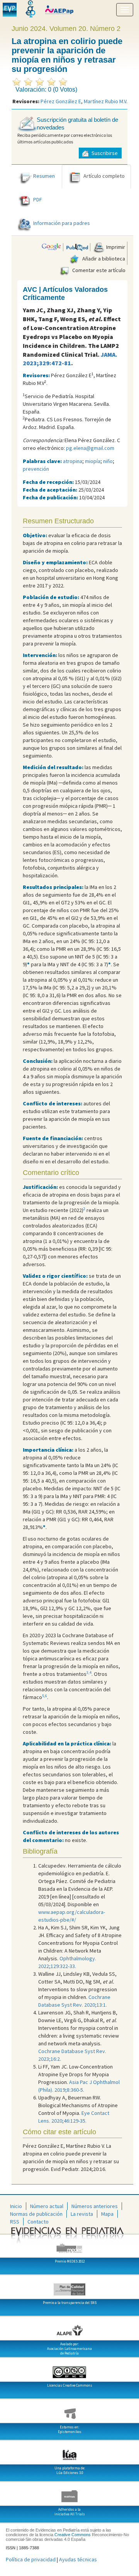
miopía (93, 461)
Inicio (16, 2206)
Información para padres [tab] (62, 223)
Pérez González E (61, 101)
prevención (36, 469)
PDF (38, 200)
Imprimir (115, 247)
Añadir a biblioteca (103, 259)
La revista (82, 2214)
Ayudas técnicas (78, 2559)
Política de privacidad (31, 2559)
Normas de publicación (36, 2214)
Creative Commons (73, 2535)
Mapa (107, 2214)
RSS (15, 2222)
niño (108, 461)
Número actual (47, 2206)
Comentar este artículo (98, 270)
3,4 (89, 1673)
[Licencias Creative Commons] (69, 2369)
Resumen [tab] (44, 176)
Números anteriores (95, 2206)
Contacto (38, 2222)
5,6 (45, 1696)
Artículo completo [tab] (104, 176)
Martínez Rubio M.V (105, 101)
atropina (73, 461)
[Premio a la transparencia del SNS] (69, 2287)
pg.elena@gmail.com (90, 448)
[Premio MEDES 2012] (69, 2245)
